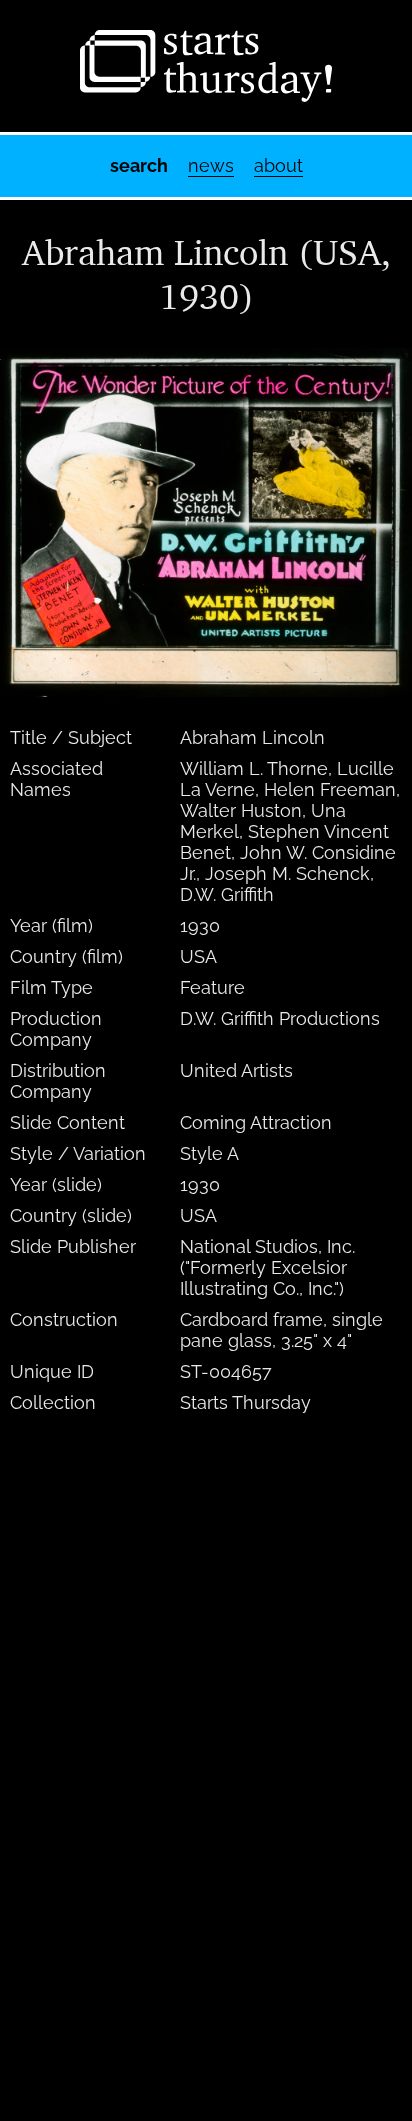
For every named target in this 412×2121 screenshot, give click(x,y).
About (278, 165)
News (211, 165)
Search (139, 165)
